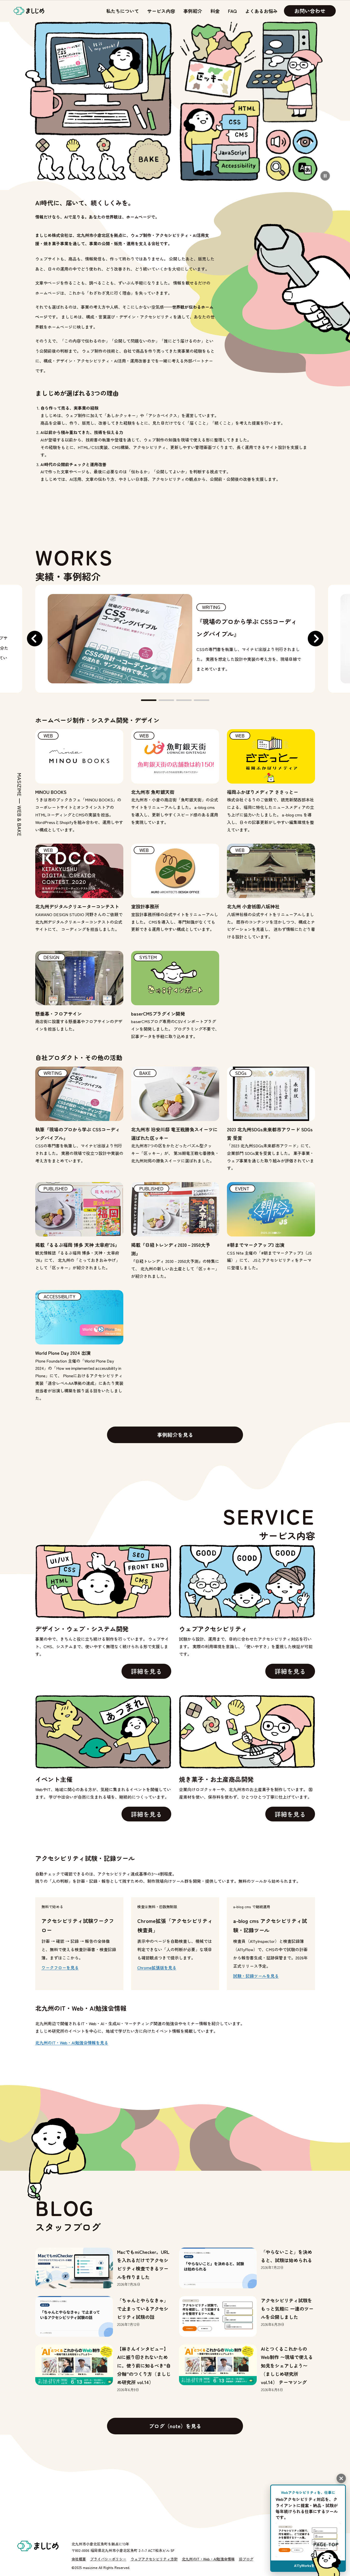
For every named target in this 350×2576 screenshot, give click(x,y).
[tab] (149, 700)
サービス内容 (161, 11)
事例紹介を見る (175, 1435)
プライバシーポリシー (108, 2559)
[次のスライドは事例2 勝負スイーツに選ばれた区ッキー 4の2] (316, 639)
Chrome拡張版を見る (157, 1967)
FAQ (232, 11)
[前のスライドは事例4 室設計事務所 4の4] (35, 639)
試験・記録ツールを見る (256, 1976)
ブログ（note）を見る (175, 2426)
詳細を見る (146, 1671)
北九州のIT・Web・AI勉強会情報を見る (72, 2043)
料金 (215, 11)
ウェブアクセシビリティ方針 (154, 2559)
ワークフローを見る (60, 1967)
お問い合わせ (310, 11)
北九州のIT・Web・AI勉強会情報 (208, 2559)
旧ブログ (246, 2559)
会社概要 (79, 2559)
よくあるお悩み (261, 11)
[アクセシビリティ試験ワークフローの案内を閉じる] (341, 2478)
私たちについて (123, 11)
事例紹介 (193, 11)
